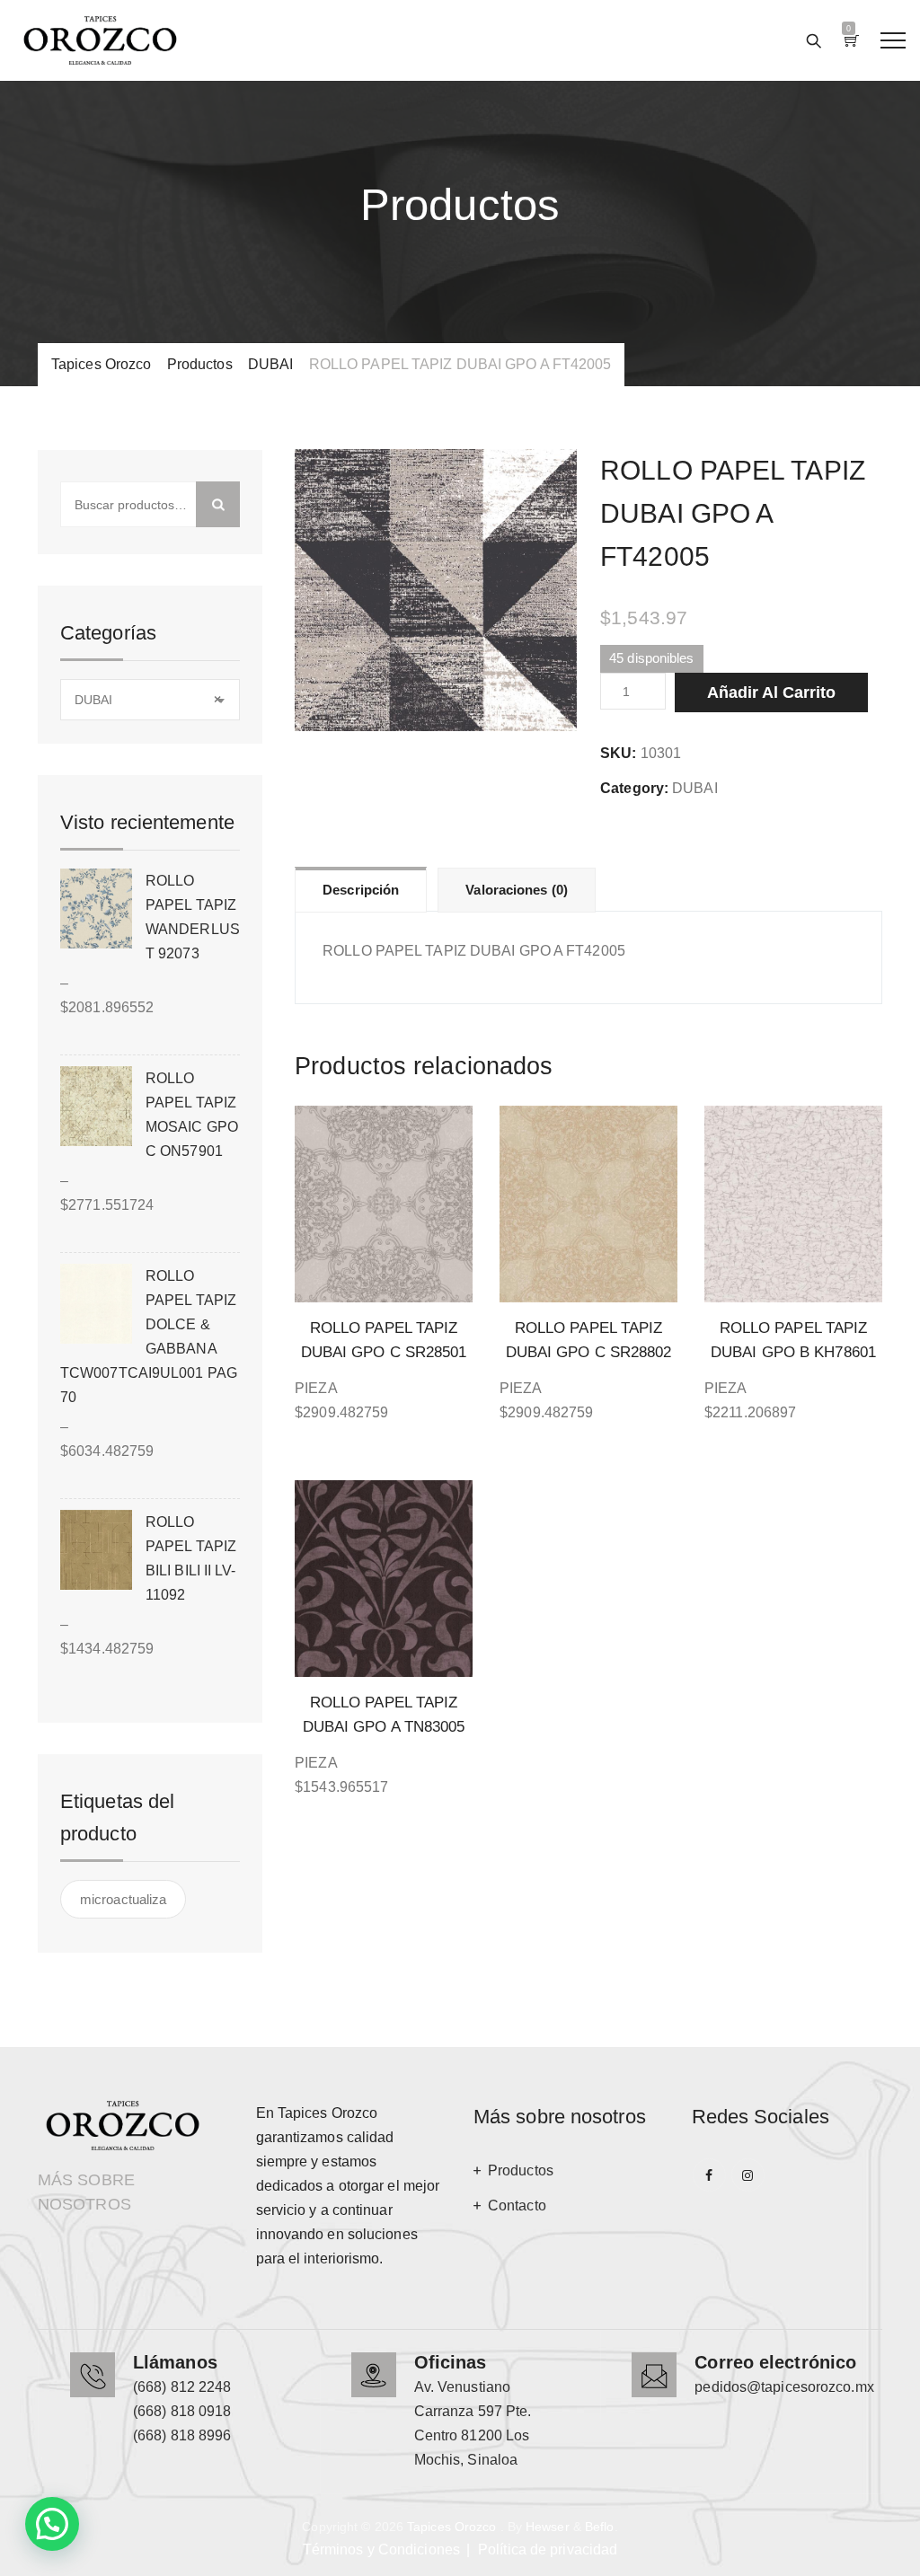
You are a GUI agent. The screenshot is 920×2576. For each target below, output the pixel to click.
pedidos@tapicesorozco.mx (784, 2387)
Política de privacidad (548, 2550)
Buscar (218, 504)
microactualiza (123, 1899)
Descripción (361, 890)
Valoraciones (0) (517, 890)
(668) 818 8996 (182, 2435)
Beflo (600, 2527)
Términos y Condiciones (381, 2550)
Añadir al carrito (771, 693)
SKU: (618, 753)
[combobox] (150, 700)
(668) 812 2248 (182, 2387)
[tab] (361, 889)
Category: (634, 788)
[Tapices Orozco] (100, 40)
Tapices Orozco (451, 2527)
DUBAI (695, 788)
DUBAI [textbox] (148, 700)
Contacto (517, 2205)
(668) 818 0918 (182, 2411)
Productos (521, 2170)
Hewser (548, 2527)
